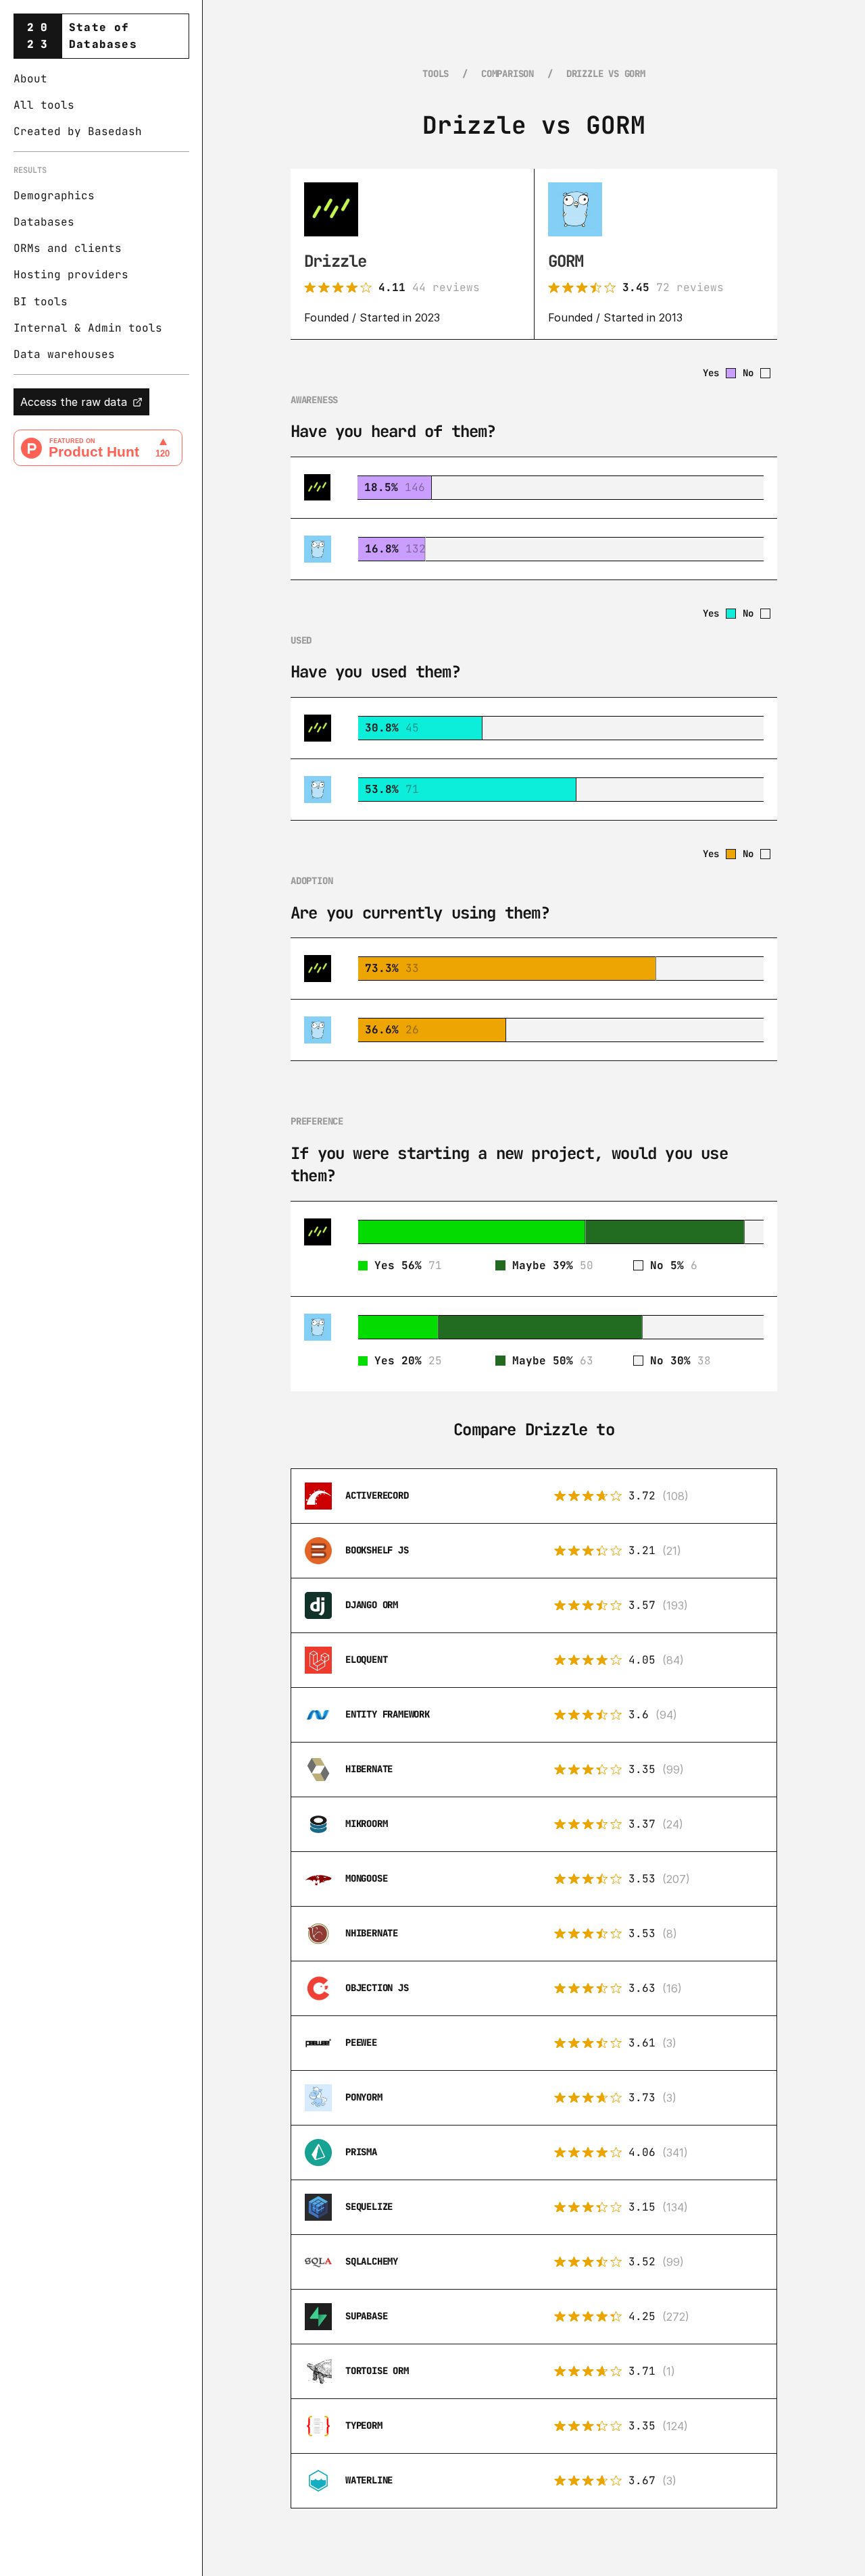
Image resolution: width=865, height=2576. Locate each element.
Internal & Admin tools (88, 328)
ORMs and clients (68, 249)
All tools (44, 105)
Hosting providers (71, 275)
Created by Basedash (78, 132)
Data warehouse (61, 354)
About (30, 79)
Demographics (54, 196)
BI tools (41, 302)
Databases (44, 222)
